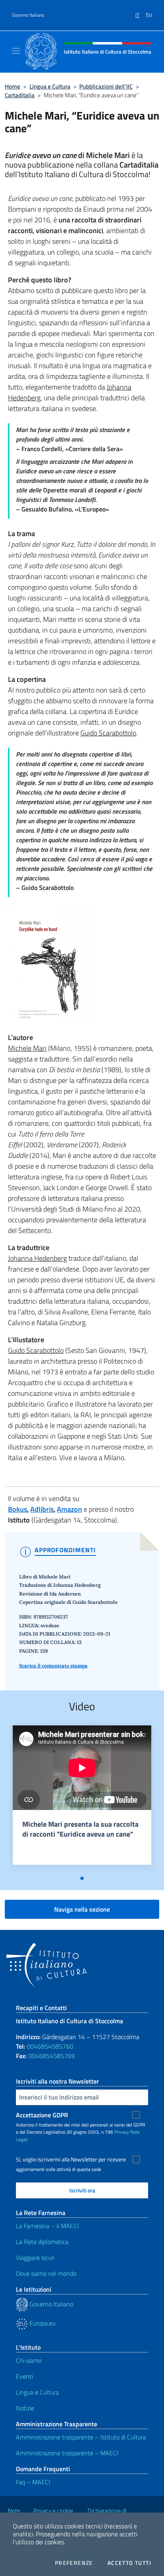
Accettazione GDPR (42, 2115)
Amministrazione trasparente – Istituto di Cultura (81, 2437)
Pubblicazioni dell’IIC (106, 86)
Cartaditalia (20, 95)
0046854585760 (50, 2046)
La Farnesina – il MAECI (47, 2226)
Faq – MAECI (33, 2482)
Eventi (24, 2376)
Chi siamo (29, 2360)
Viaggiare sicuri (35, 2258)
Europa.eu (42, 2323)
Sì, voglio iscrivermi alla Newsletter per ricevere (71, 2159)
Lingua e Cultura (50, 86)
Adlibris (42, 1509)
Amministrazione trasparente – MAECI (67, 2453)
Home (13, 86)
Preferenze (74, 2563)
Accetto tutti (129, 2563)
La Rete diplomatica (42, 2242)
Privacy (122, 2132)
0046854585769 (52, 2056)
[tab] (82, 1878)
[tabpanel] (82, 1798)
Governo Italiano (28, 15)
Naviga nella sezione (82, 1909)
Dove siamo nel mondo (46, 2273)
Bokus (18, 1509)
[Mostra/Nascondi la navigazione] (16, 51)
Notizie (25, 2408)
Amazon (69, 1509)
